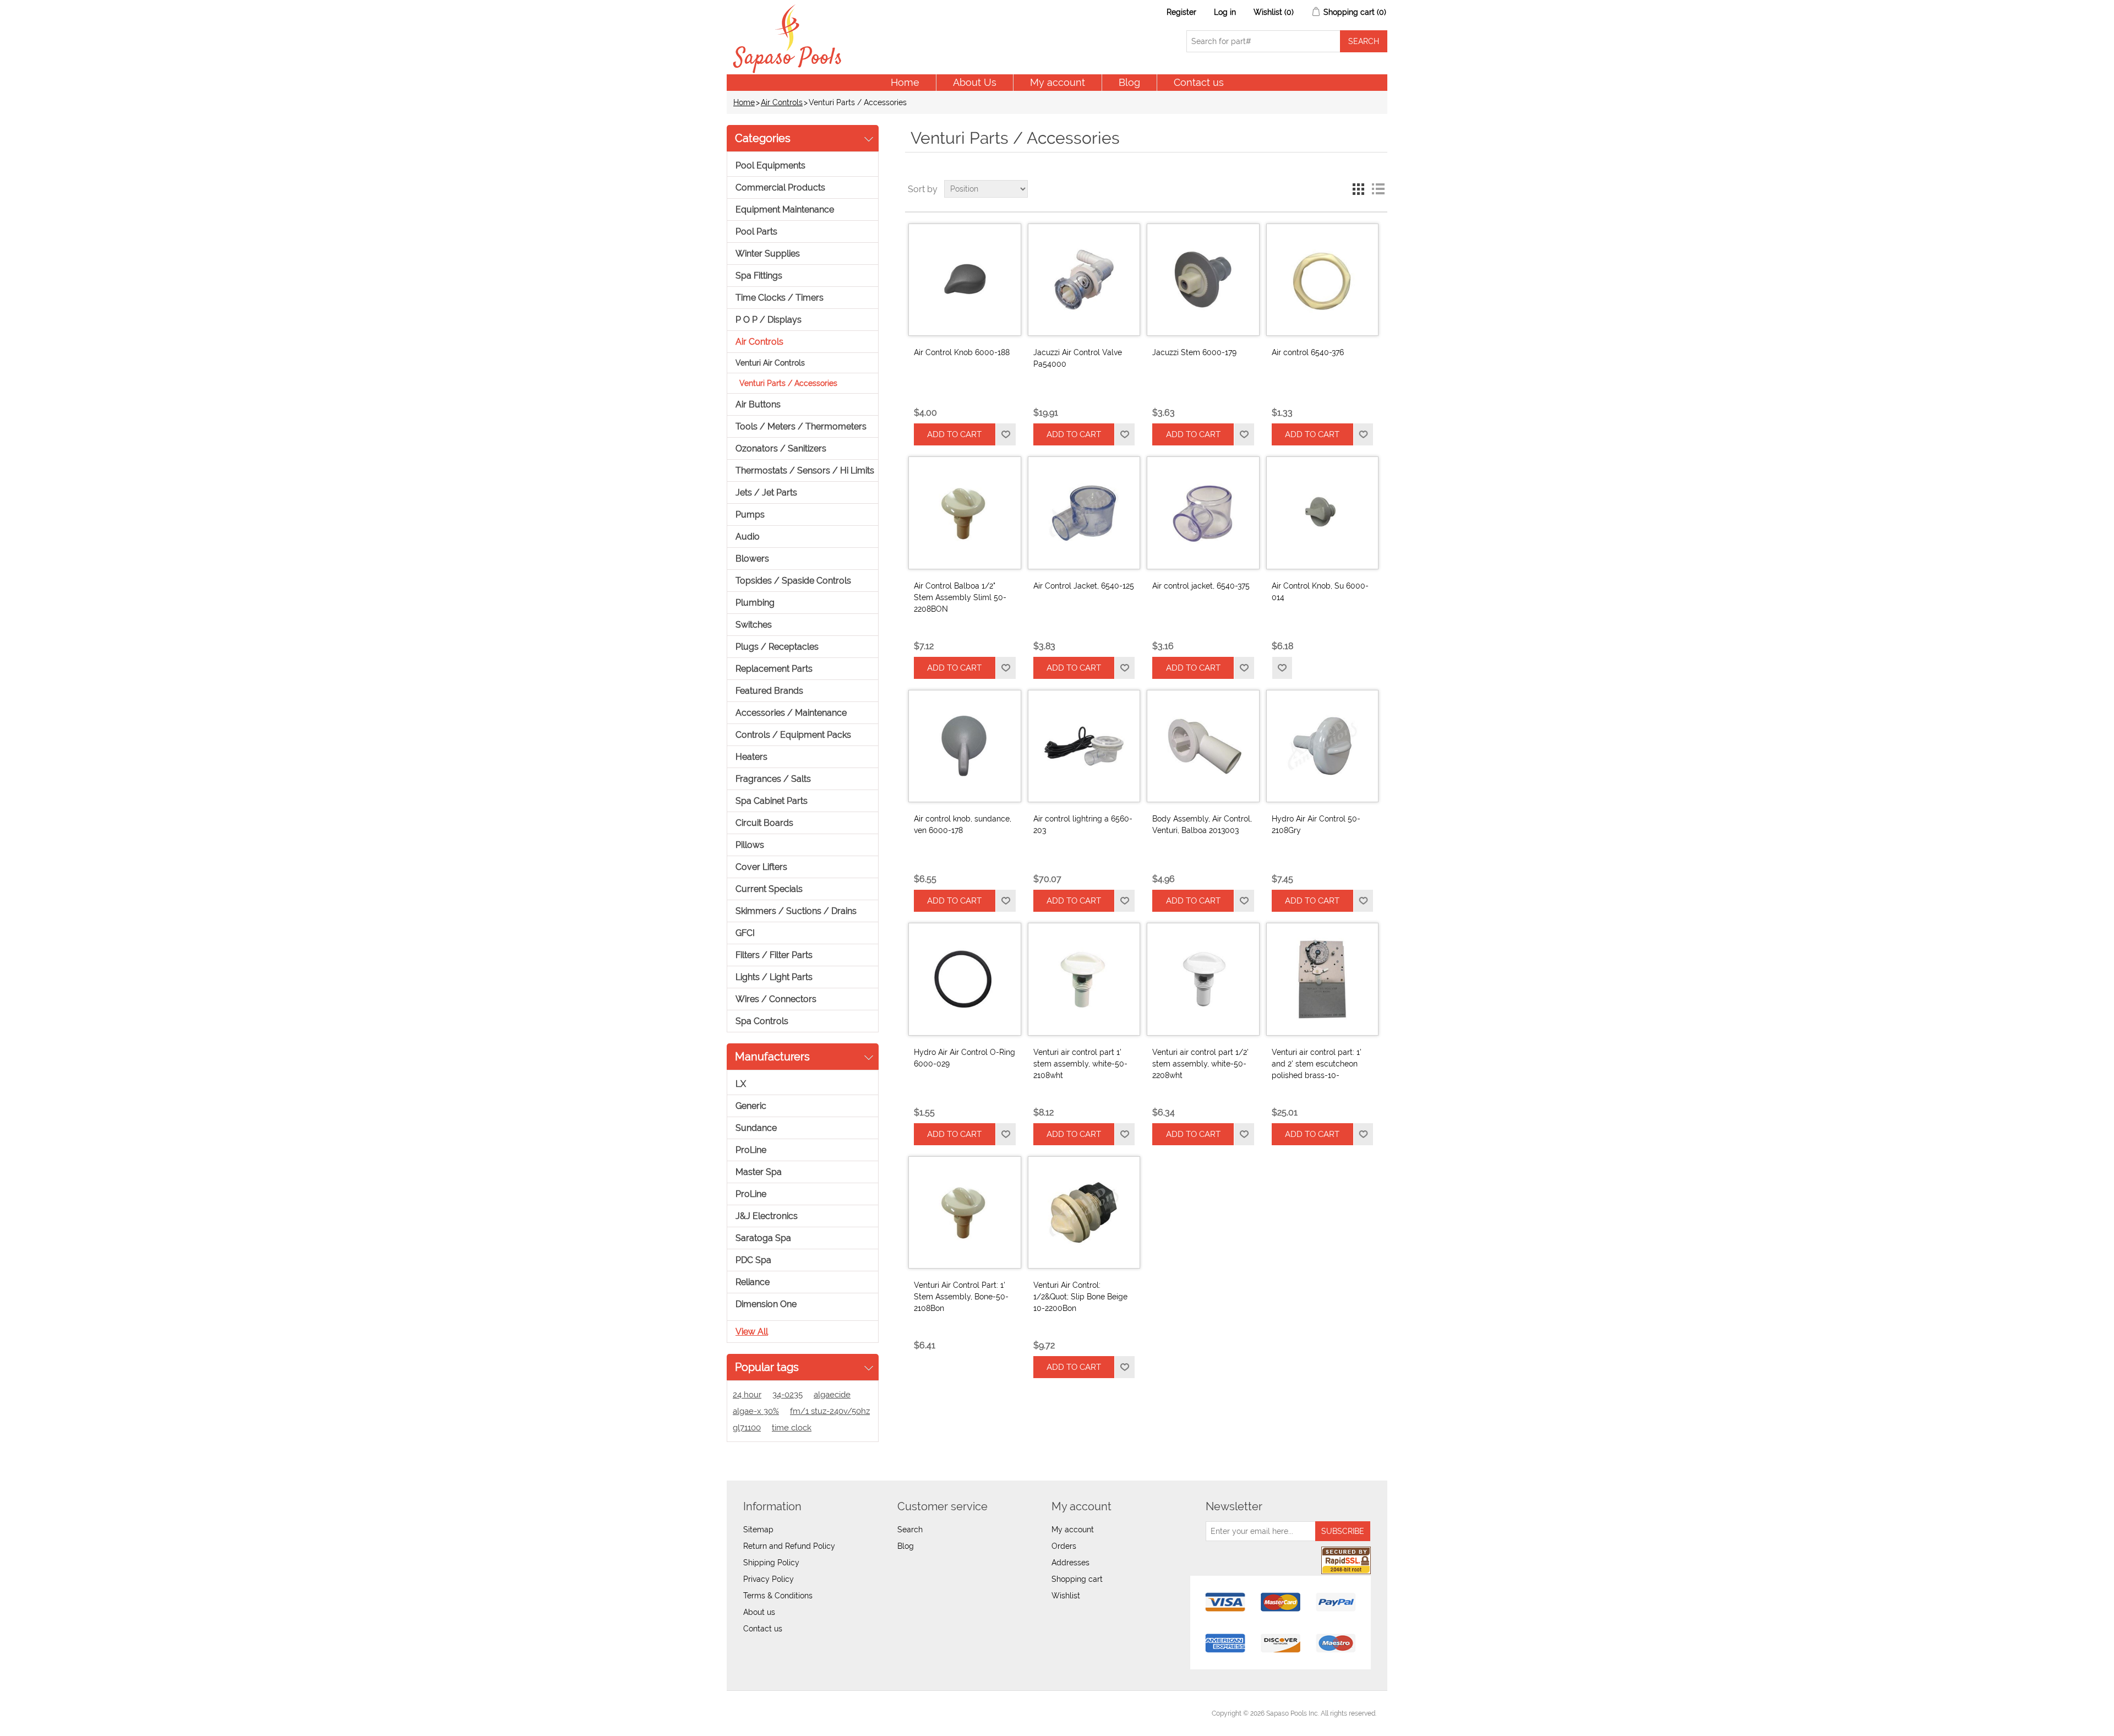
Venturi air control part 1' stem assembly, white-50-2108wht (1080, 1064)
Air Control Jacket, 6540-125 (1084, 586)
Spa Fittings (759, 276)
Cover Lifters (761, 867)
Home (905, 82)
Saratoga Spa (763, 1238)
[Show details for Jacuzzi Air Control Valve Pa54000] (1084, 280)
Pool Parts (756, 232)
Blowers (752, 559)
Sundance (756, 1128)
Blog (1129, 82)
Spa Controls (762, 1021)
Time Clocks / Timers (780, 298)
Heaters (751, 757)
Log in (1225, 12)
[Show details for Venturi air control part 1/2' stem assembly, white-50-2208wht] (1203, 979)
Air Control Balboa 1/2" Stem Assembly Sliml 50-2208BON (960, 597)
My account (1058, 82)
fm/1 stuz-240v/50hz (830, 1411)
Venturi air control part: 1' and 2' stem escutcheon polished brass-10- (1317, 1064)
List (1378, 189)
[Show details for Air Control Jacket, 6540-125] (1084, 513)
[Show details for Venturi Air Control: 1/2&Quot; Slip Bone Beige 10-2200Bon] (1084, 1212)
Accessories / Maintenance (791, 713)
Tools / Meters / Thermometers (801, 426)
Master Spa (759, 1172)
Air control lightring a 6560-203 (1083, 825)
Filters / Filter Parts (774, 955)
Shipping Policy (771, 1563)
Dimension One (766, 1304)
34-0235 (788, 1395)
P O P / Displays (769, 320)
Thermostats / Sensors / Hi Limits (805, 470)
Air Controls (782, 102)
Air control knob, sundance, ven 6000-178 (963, 825)
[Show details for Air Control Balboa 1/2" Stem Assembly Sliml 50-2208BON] (965, 513)
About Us (975, 82)
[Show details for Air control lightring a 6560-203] (1084, 746)
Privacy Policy (769, 1579)
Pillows (750, 845)
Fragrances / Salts (773, 779)
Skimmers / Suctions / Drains (796, 911)
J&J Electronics (767, 1216)
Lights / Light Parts (774, 977)
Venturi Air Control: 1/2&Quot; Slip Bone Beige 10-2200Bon (1080, 1297)
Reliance (753, 1282)
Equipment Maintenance (785, 209)
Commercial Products (780, 187)
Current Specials (769, 889)
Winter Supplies (768, 254)
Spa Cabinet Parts (772, 801)
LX (741, 1084)
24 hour (747, 1395)
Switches (754, 625)
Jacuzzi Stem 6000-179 (1194, 352)
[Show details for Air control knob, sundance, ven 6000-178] (965, 746)
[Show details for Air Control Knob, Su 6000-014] (1322, 513)
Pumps (750, 515)
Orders (1064, 1546)
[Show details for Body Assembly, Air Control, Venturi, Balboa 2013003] (1203, 746)
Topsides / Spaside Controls (793, 581)
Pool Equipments (770, 165)
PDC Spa (753, 1260)
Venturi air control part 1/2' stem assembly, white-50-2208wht (1200, 1064)
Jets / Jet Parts (766, 492)
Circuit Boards (764, 823)
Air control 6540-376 (1308, 352)
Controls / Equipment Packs (793, 735)
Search (910, 1530)
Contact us (1199, 82)
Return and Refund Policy (789, 1546)
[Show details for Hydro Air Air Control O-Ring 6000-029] (965, 979)
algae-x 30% (756, 1411)
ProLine (751, 1150)
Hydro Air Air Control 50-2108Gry (1316, 825)
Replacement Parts (774, 669)
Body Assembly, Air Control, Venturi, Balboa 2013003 (1202, 825)
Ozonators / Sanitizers (781, 448)
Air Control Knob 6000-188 (962, 352)
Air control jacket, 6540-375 (1201, 586)
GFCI (745, 933)
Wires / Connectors (776, 999)
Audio (748, 537)
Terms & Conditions (778, 1596)
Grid (1358, 189)
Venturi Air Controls (770, 363)
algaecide (832, 1395)
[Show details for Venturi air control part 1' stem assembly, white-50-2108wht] (1084, 979)
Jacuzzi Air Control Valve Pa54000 (1078, 358)
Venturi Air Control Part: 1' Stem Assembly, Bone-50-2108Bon (961, 1297)
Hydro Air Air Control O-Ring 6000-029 (965, 1058)
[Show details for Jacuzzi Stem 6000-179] (1203, 280)
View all (752, 1332)
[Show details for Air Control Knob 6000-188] (965, 280)
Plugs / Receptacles (777, 647)
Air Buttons (758, 404)
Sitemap (758, 1530)
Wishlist (1066, 1596)
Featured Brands (769, 691)
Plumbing (755, 603)
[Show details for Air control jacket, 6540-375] (1203, 513)
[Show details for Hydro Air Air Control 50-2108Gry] (1322, 746)
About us (759, 1612)
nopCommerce (799, 1713)
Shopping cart (1077, 1579)
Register (1181, 12)
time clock (792, 1428)
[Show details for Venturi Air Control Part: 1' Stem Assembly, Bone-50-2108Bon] (965, 1212)
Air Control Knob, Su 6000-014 (1320, 592)
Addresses (1070, 1563)
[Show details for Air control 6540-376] (1322, 280)
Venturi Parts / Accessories (788, 383)
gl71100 (747, 1428)
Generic (751, 1106)
